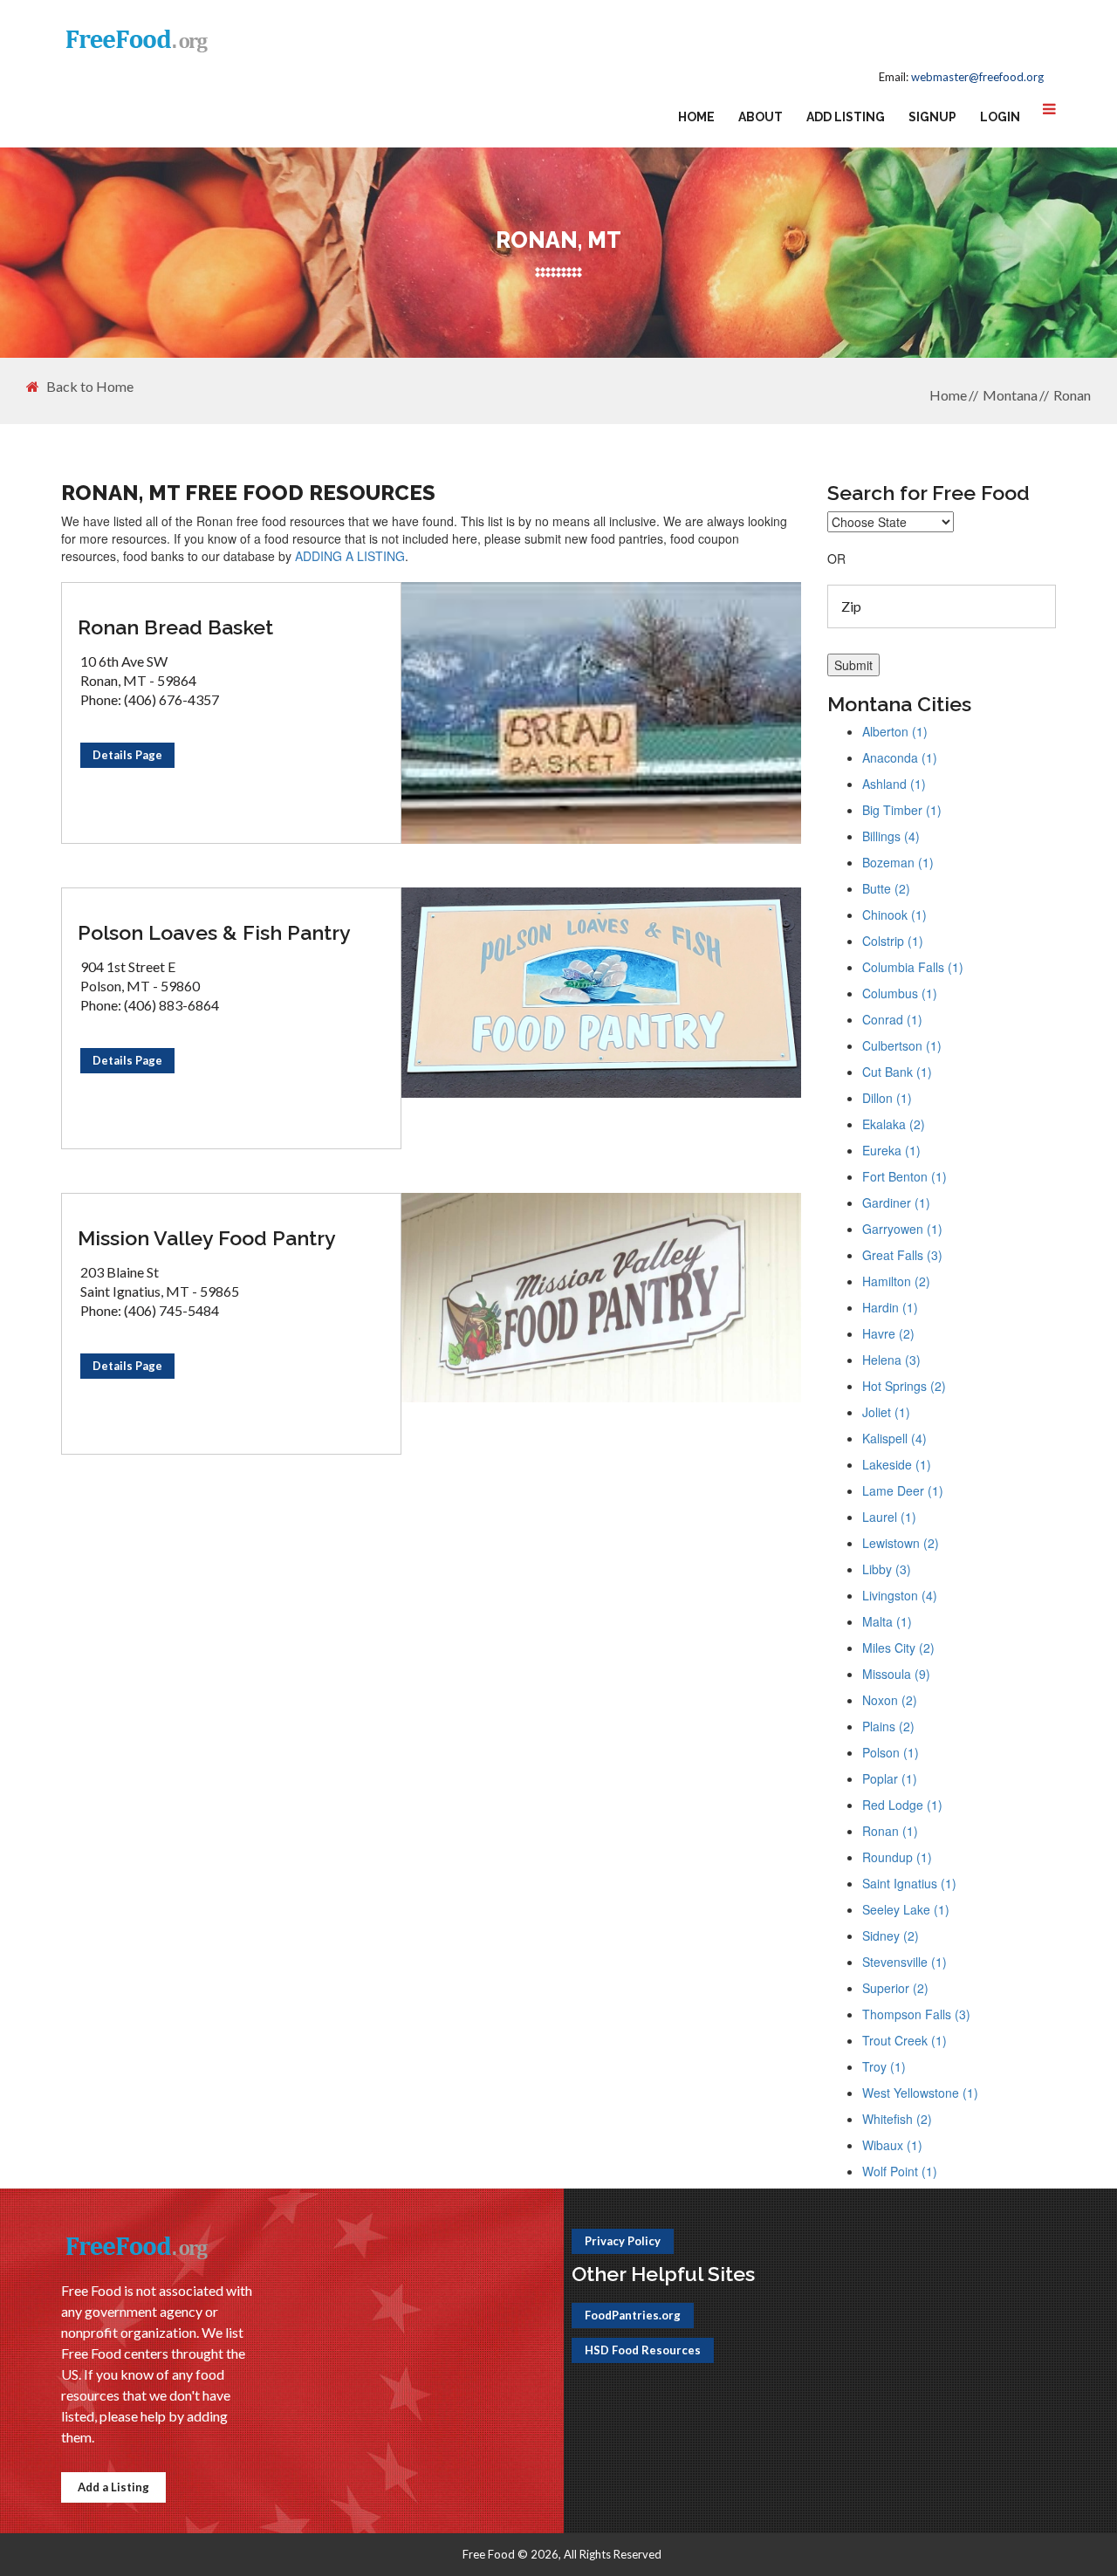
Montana (1010, 395)
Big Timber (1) (902, 810)
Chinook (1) (894, 915)
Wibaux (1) (892, 2145)
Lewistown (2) (901, 1543)
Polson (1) (891, 1752)
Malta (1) (887, 1621)
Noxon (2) (890, 1700)
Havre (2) (888, 1333)
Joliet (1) (886, 1412)
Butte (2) (886, 888)
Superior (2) (895, 1988)
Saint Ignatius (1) (909, 1883)
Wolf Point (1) (900, 2171)
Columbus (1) (900, 993)
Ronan (1072, 395)
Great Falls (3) (902, 1255)
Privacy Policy (623, 2241)
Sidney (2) (891, 1935)
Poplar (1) (890, 1778)
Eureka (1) (891, 1150)
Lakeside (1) (897, 1464)
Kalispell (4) (894, 1438)
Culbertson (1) (902, 1045)
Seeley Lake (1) (906, 1909)
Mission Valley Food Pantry (207, 1238)
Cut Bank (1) (897, 1072)
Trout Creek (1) (905, 2040)
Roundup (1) (897, 1857)
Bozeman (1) (898, 862)
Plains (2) (888, 1726)
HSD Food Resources (643, 2350)
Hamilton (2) (896, 1281)
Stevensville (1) (905, 1962)
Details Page (127, 755)
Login (1000, 117)
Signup (932, 117)
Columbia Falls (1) (913, 967)
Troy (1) (884, 2066)
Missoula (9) (896, 1674)
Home (696, 117)
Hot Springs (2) (904, 1386)
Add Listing (846, 117)
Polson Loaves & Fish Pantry (214, 932)
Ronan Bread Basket (175, 627)
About (761, 117)
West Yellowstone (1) (920, 2093)
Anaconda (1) (900, 757)
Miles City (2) (898, 1648)
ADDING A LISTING (350, 556)
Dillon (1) (887, 1098)
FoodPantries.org (633, 2315)
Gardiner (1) (896, 1202)
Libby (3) (887, 1569)
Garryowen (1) (902, 1229)
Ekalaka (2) (894, 1124)
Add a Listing (113, 2487)
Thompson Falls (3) (916, 2014)
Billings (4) (891, 836)
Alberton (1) (895, 731)
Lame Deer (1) (903, 1490)
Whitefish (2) (897, 2119)
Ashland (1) (894, 784)
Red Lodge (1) (902, 1805)
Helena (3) (891, 1360)
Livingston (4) (900, 1595)
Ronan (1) (890, 1831)
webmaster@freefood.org (977, 77)
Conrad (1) (892, 1019)
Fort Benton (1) (905, 1176)
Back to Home (90, 387)
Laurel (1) (889, 1517)
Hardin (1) (890, 1307)
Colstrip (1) (893, 941)
